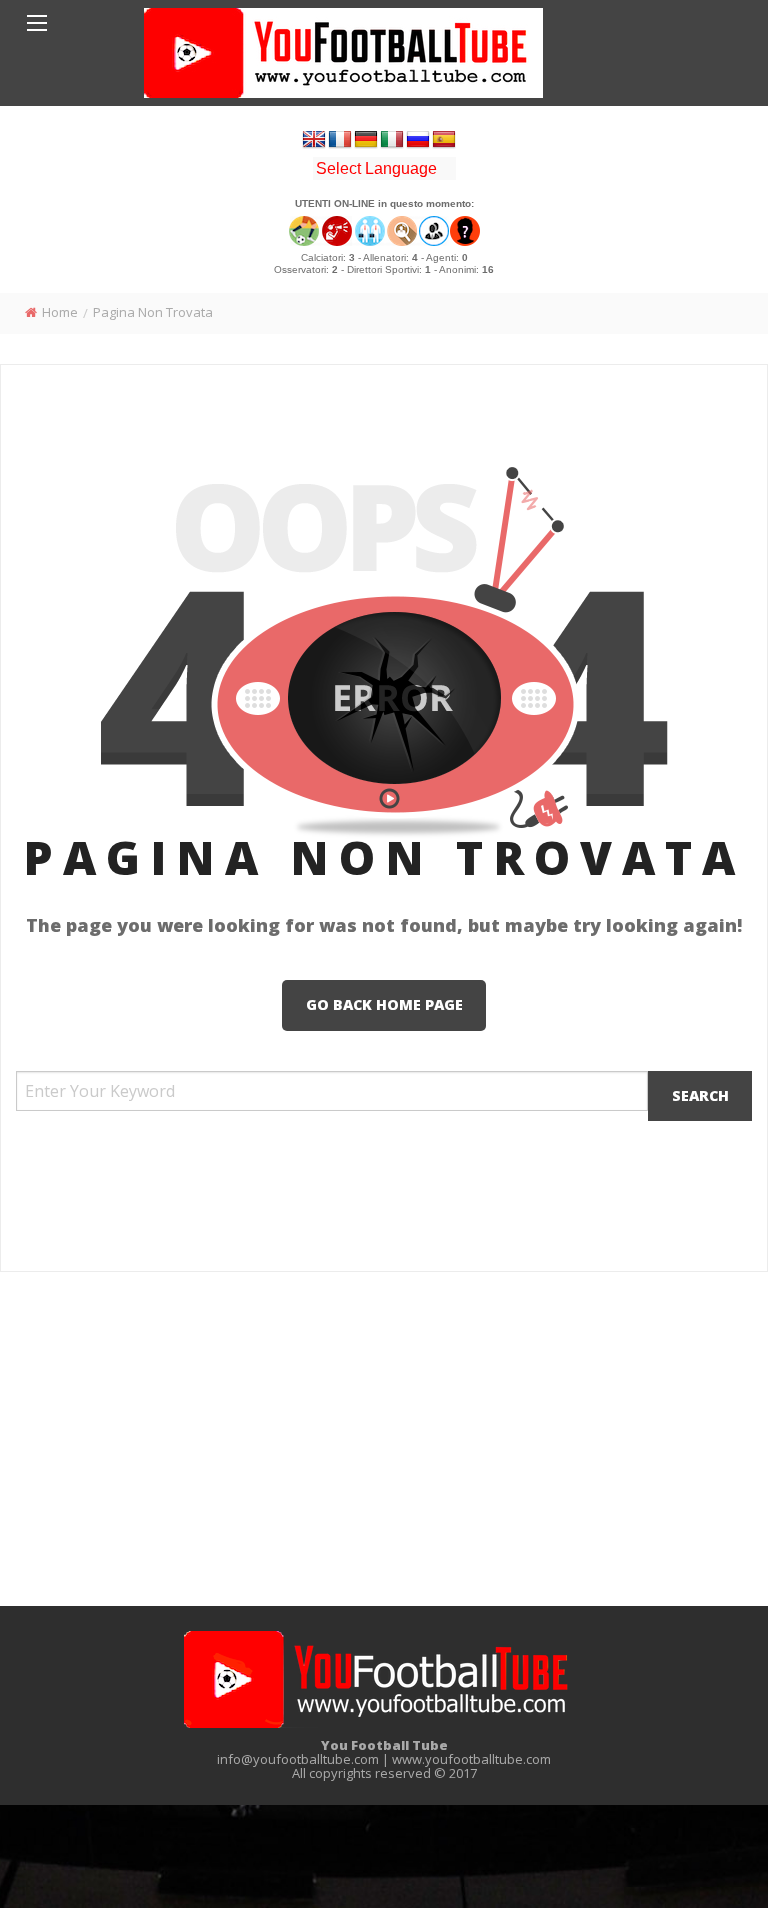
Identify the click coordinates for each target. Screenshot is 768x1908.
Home (60, 312)
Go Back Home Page (384, 1004)
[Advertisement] (384, 1442)
